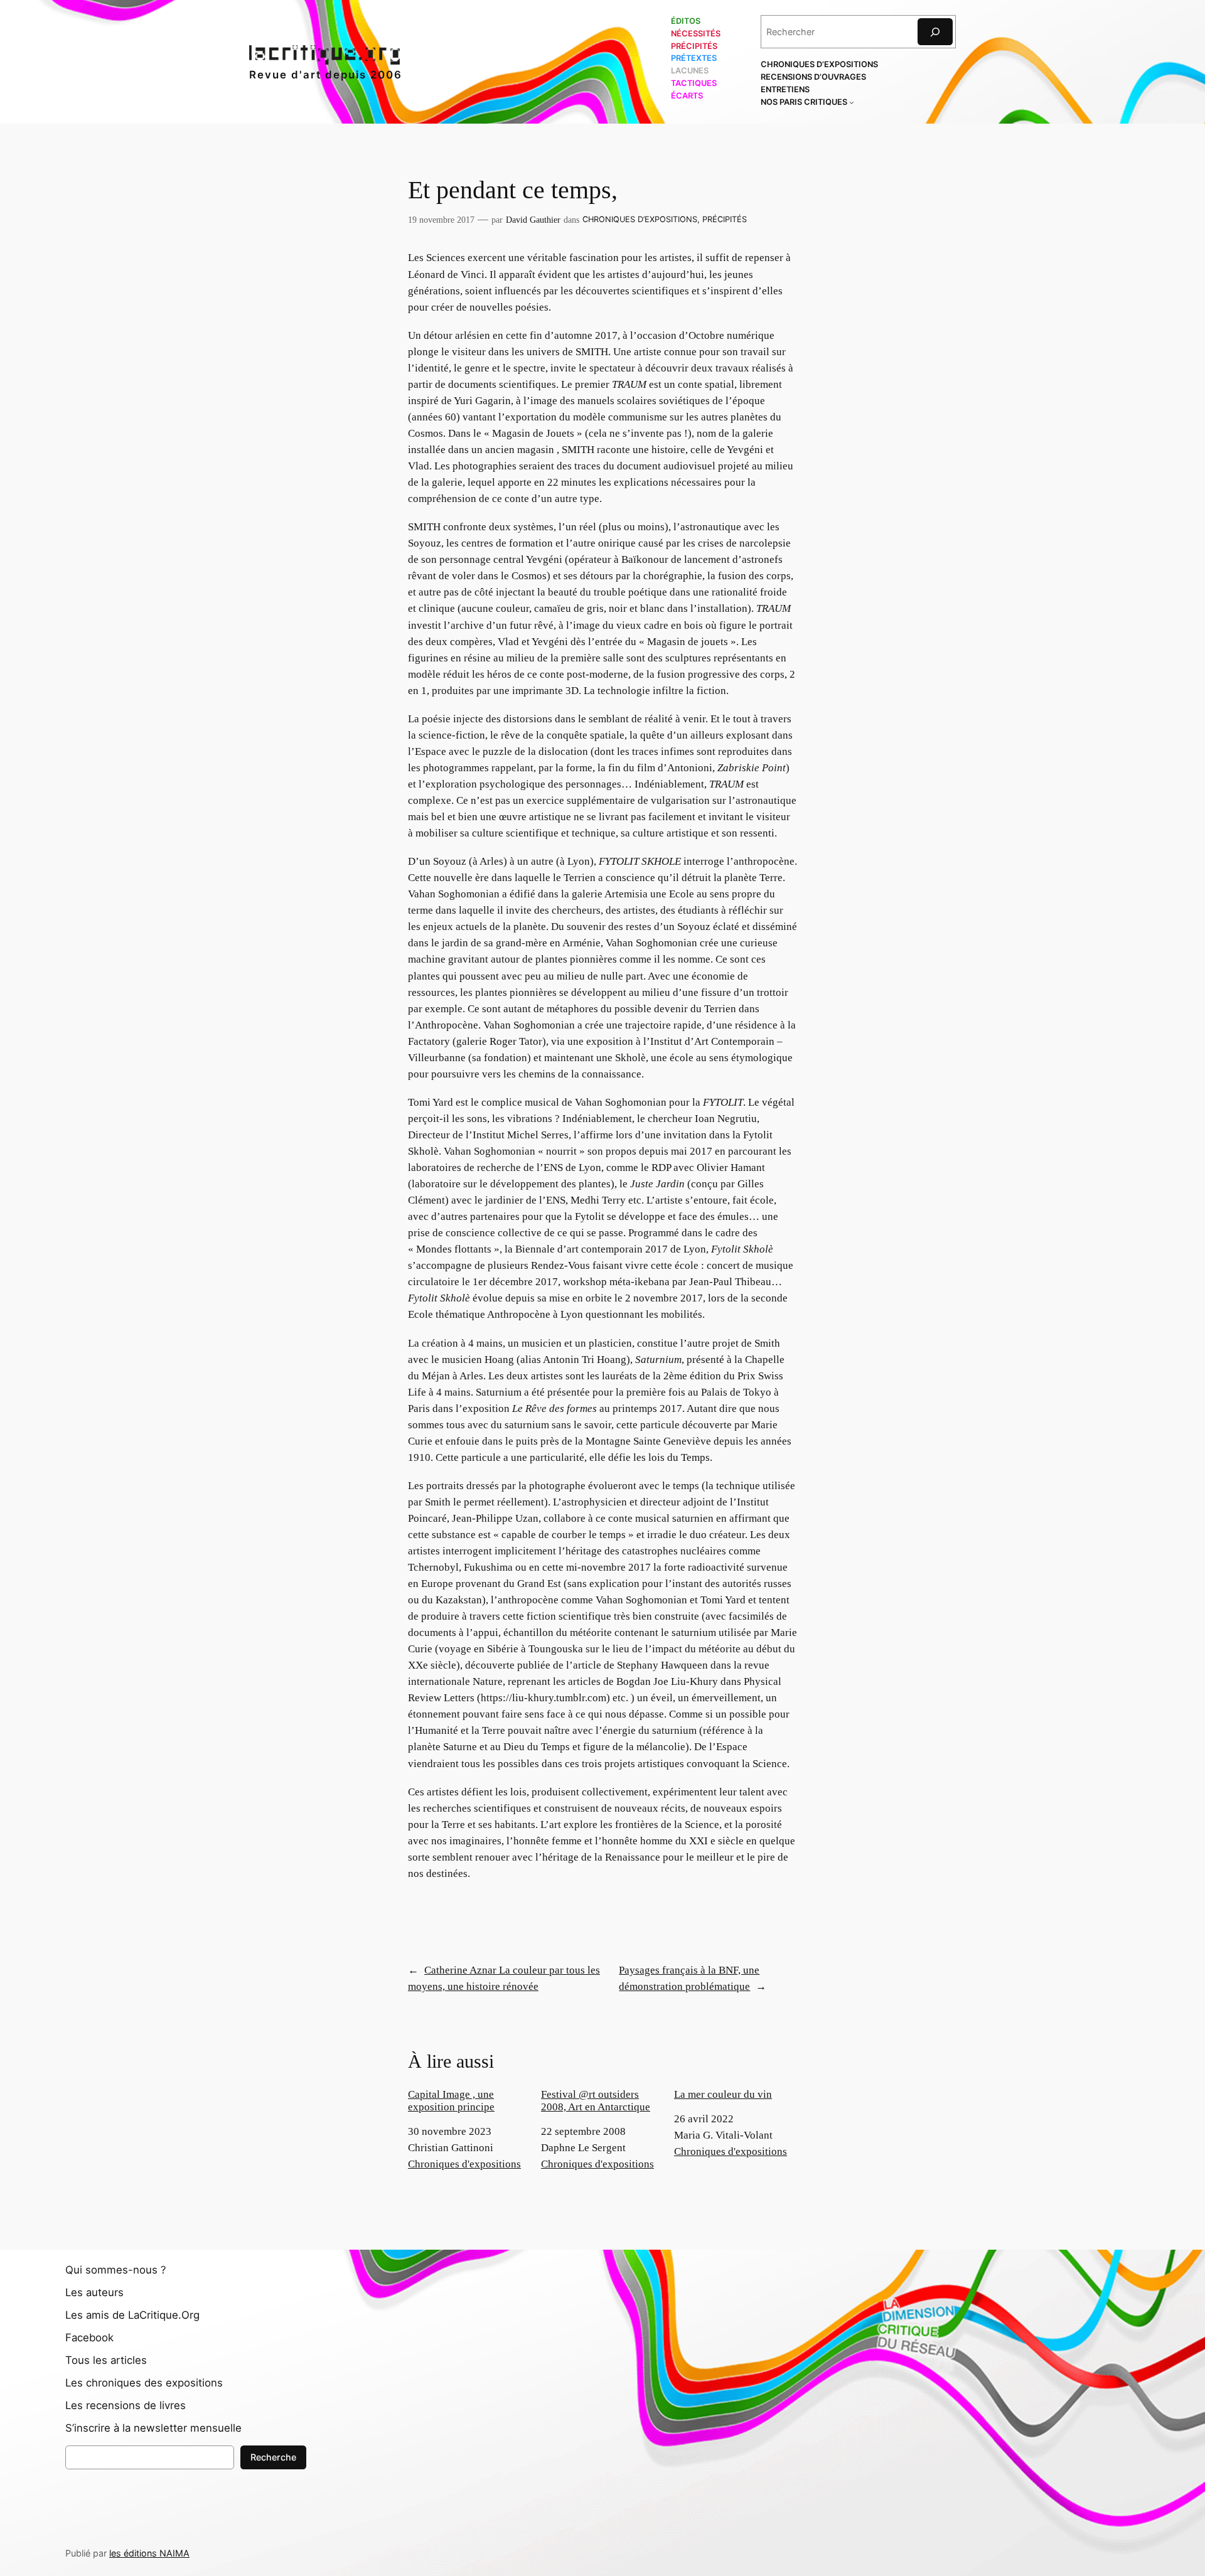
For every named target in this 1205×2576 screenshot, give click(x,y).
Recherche (273, 2457)
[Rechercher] (935, 32)
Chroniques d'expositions (464, 2164)
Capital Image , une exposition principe (451, 2101)
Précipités (725, 219)
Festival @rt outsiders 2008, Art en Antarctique (596, 2101)
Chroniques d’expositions (640, 219)
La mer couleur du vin (723, 2094)
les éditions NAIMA (149, 2553)
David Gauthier (533, 220)
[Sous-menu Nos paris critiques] (852, 102)
